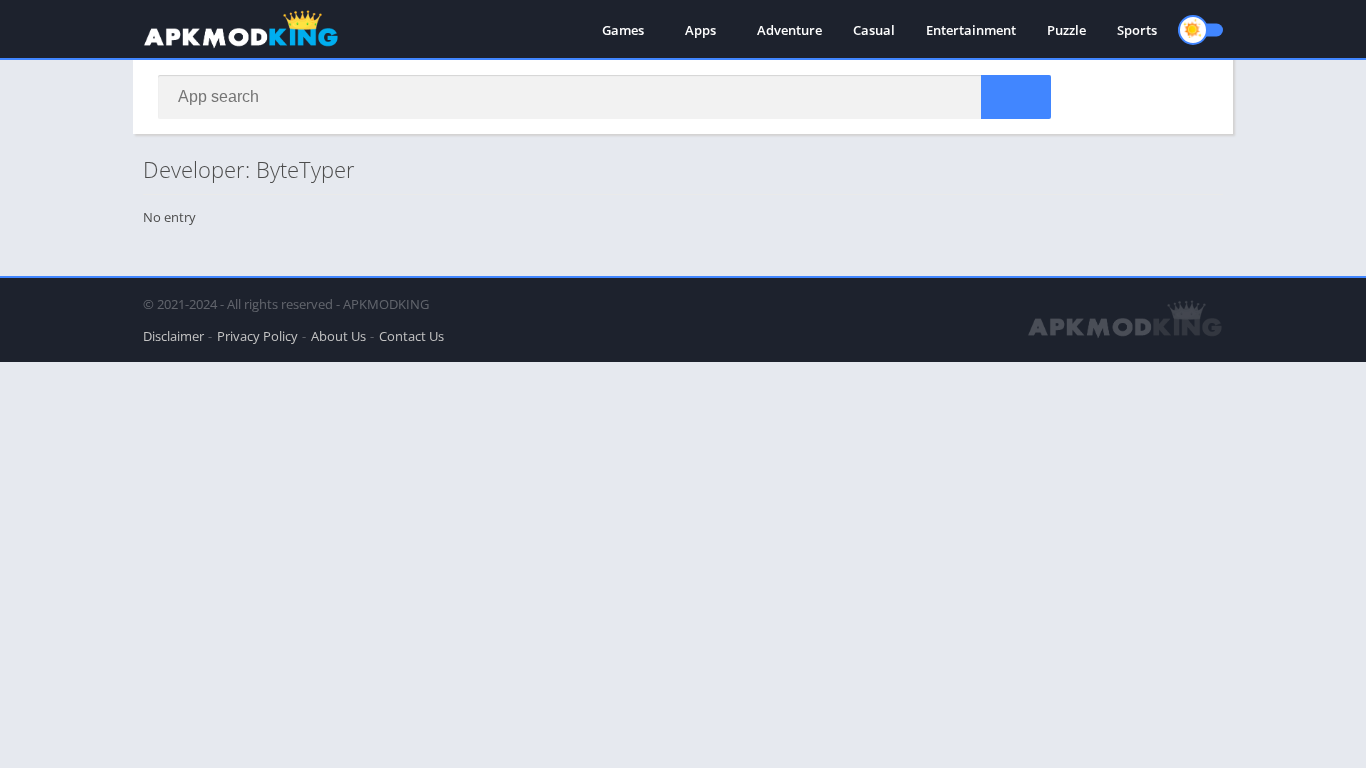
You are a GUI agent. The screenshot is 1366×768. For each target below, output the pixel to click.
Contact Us (411, 336)
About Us (338, 336)
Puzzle (1066, 30)
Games (623, 30)
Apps (700, 30)
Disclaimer (173, 336)
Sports (1137, 30)
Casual (874, 30)
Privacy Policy (257, 336)
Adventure (789, 30)
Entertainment (971, 30)
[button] (1016, 97)
